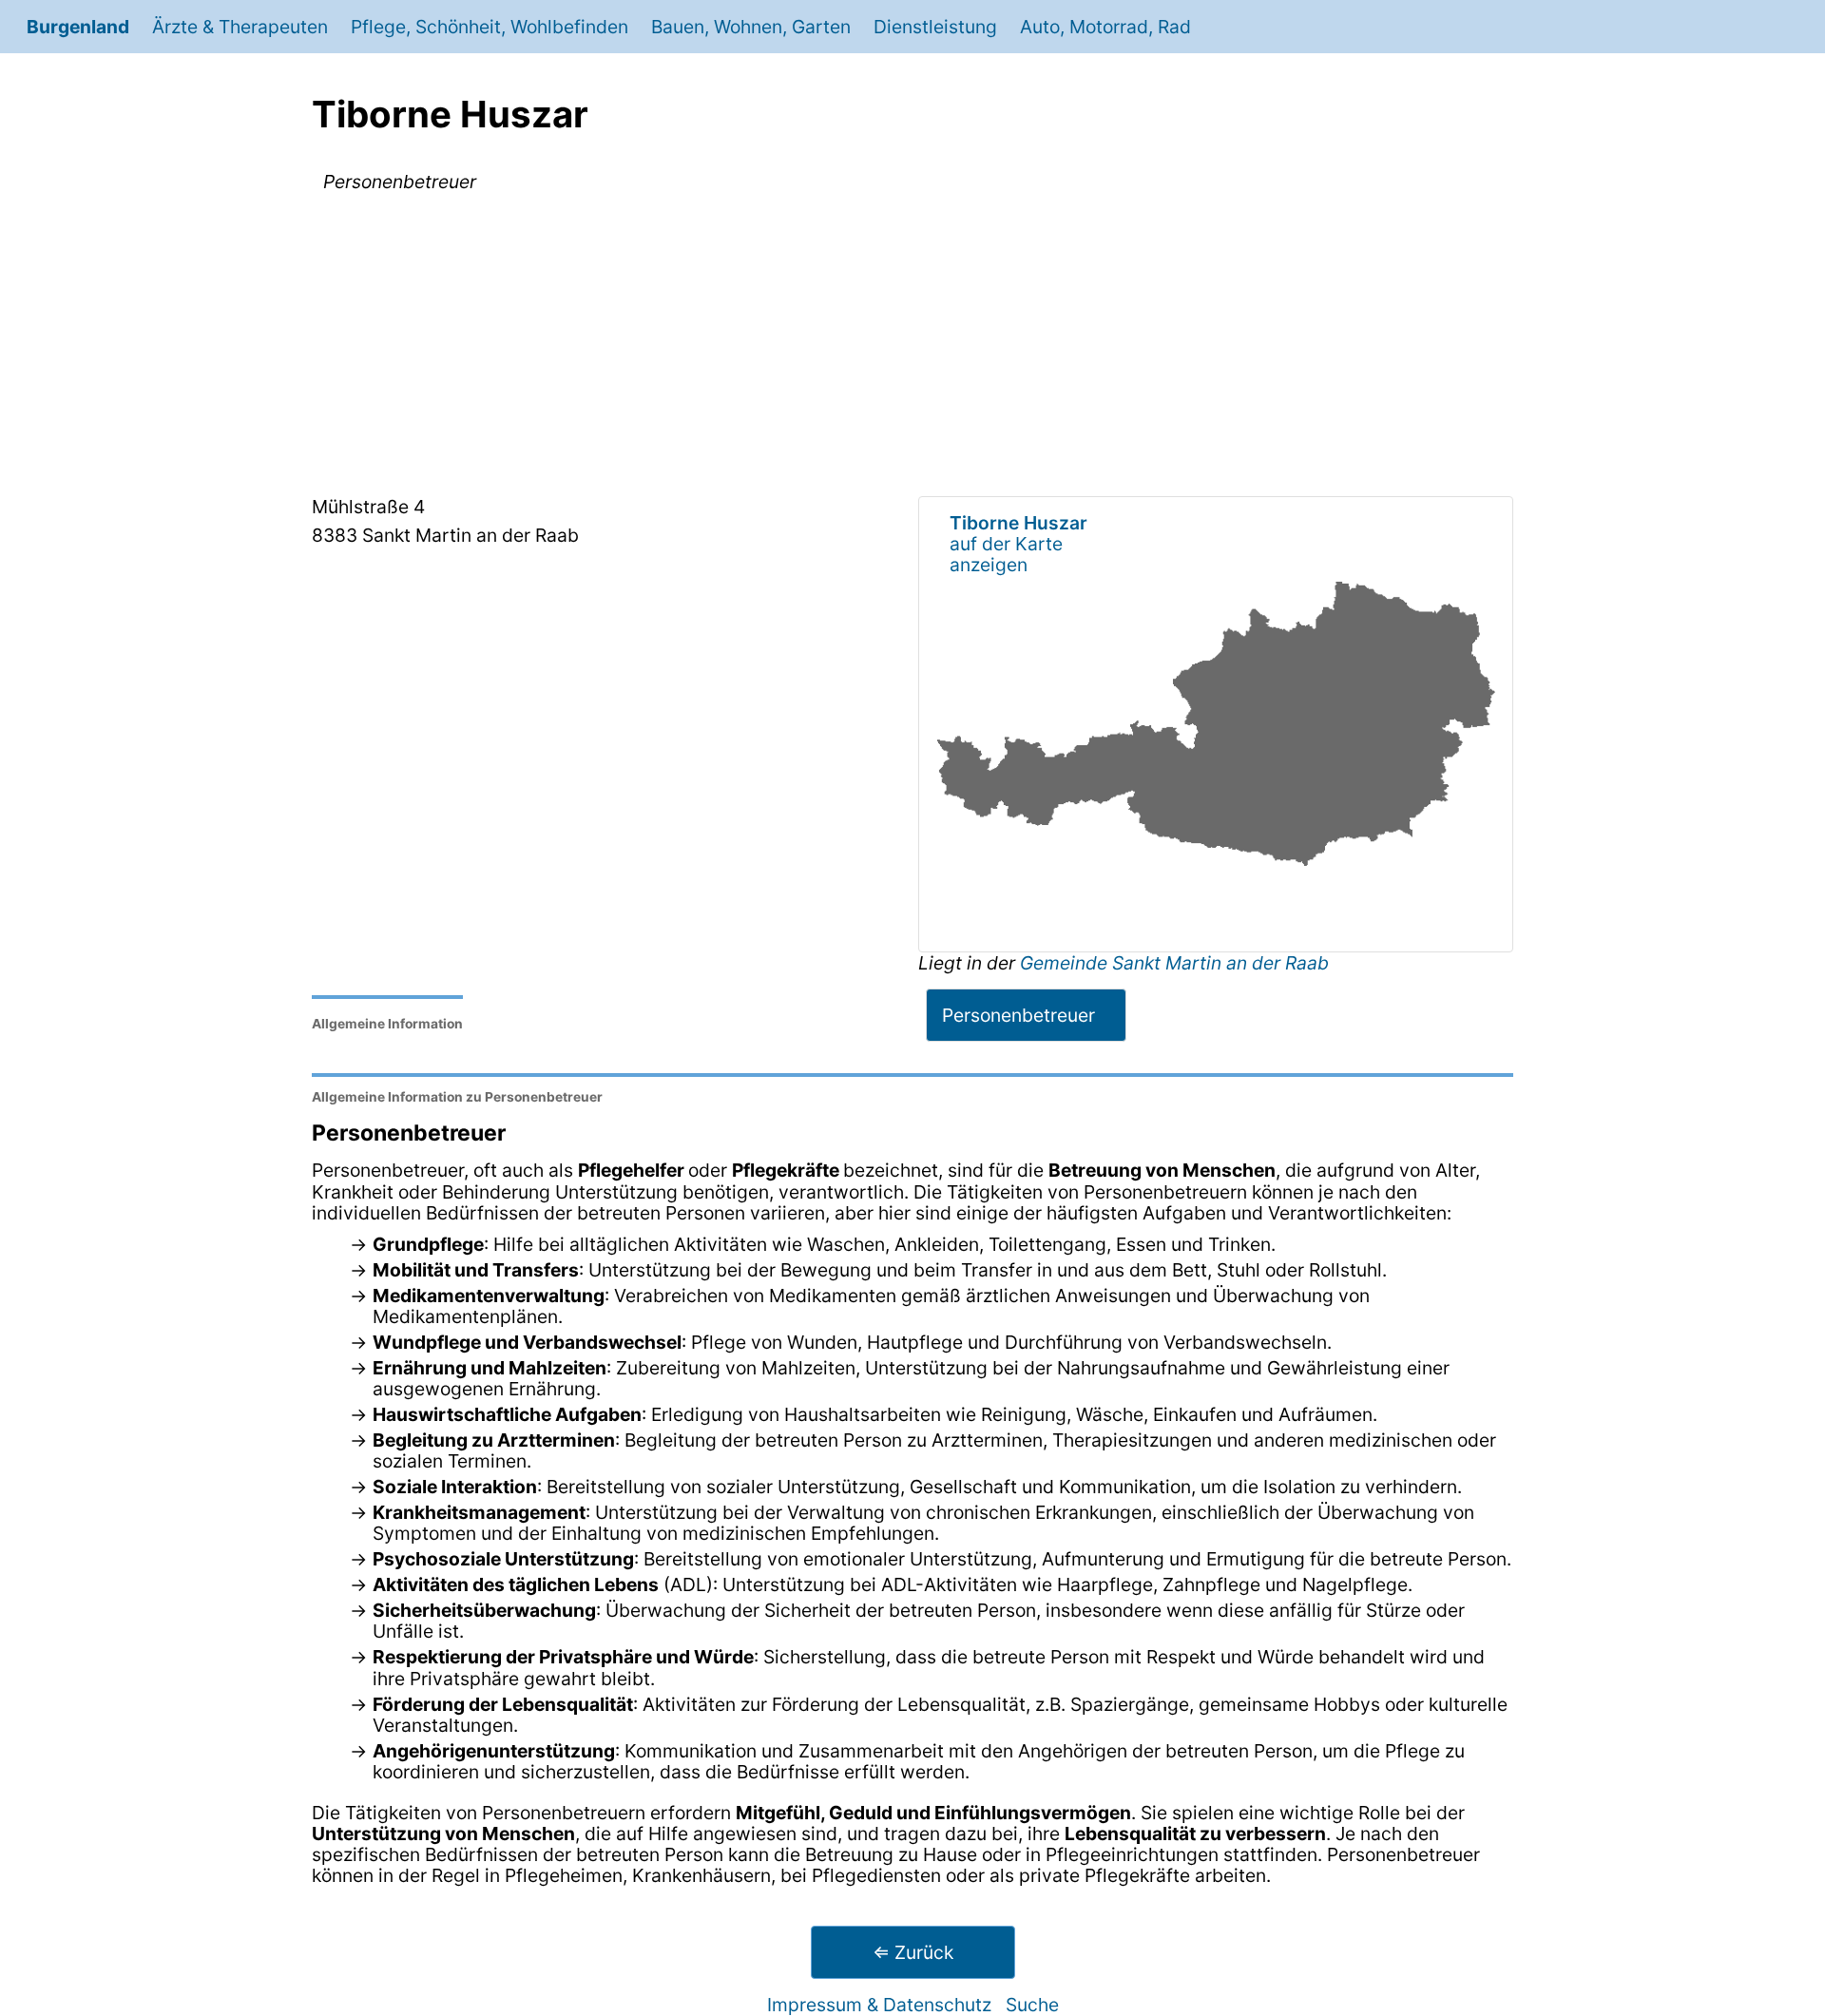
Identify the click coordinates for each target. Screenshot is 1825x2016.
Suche (1032, 2005)
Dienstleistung (935, 27)
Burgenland (78, 27)
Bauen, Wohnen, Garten (751, 27)
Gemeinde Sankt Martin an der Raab (1174, 963)
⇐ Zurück (913, 1952)
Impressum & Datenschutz (879, 2005)
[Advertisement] (912, 348)
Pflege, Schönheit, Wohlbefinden (490, 27)
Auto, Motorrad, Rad (1105, 27)
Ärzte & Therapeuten (240, 27)
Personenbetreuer (1018, 1015)
